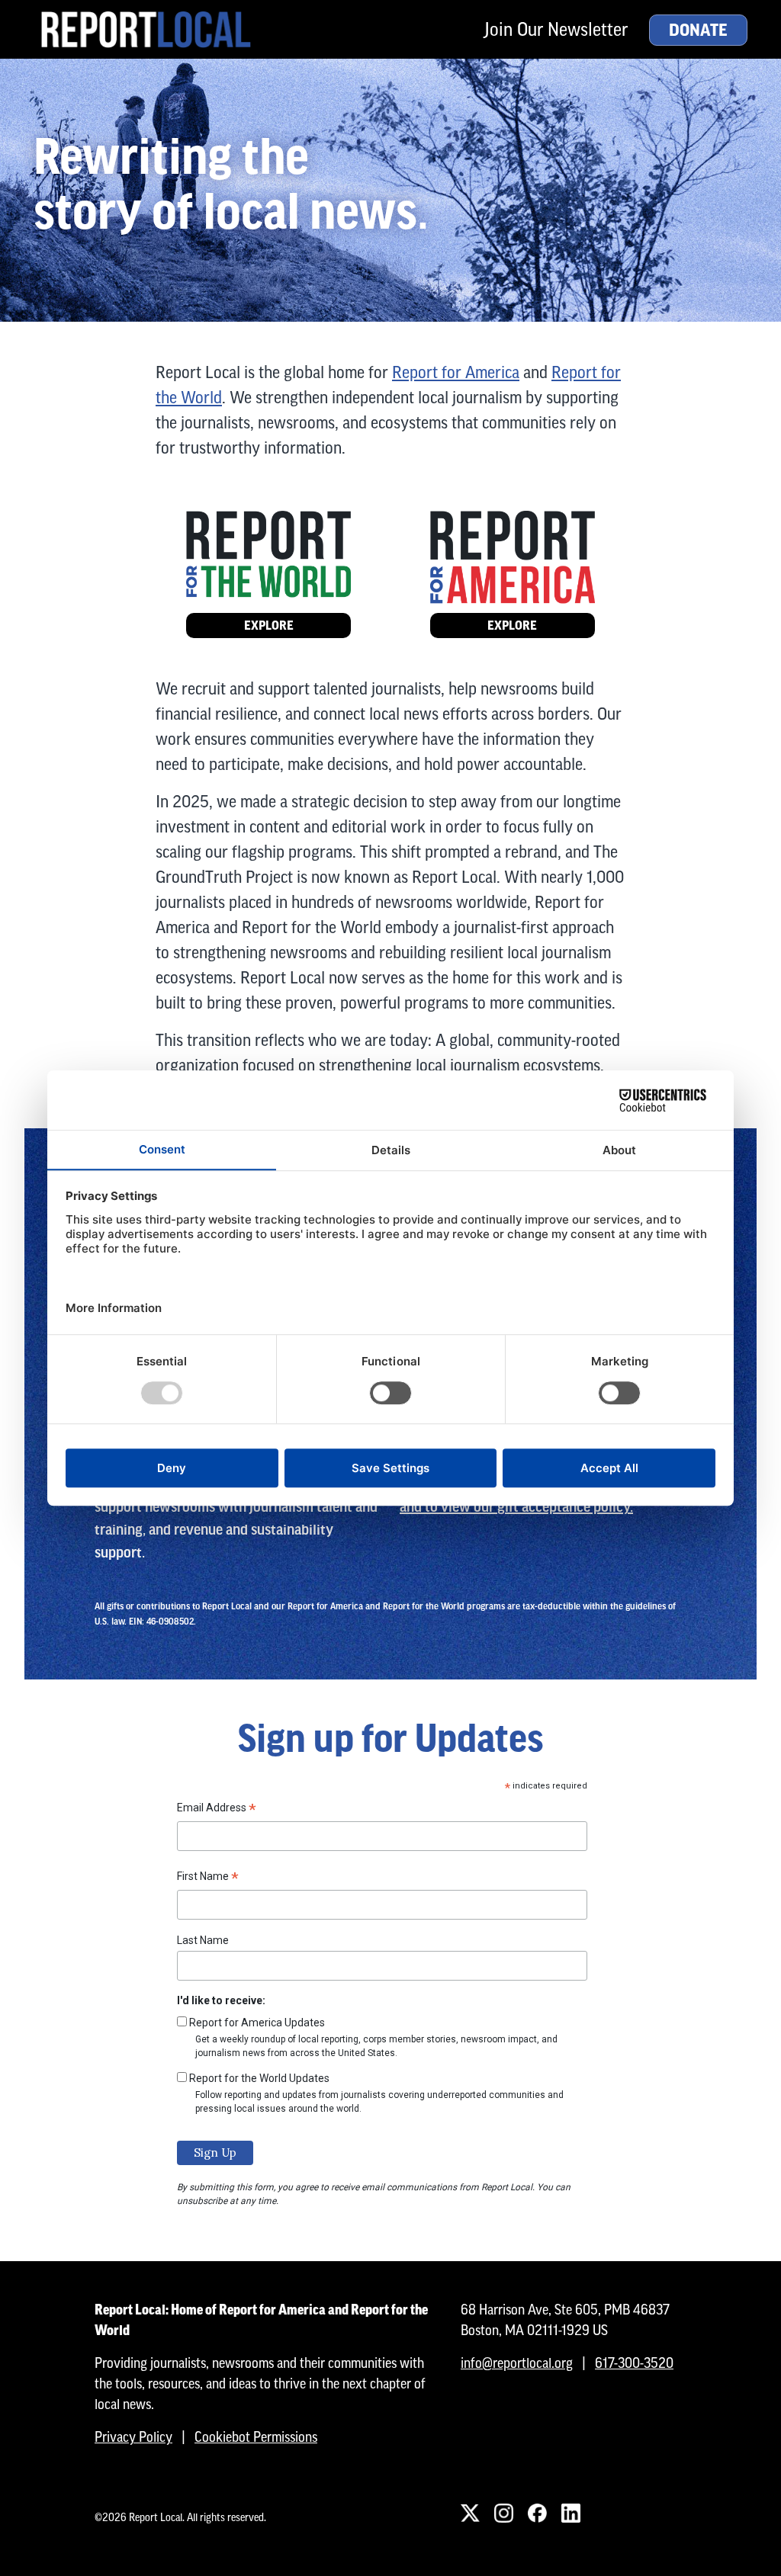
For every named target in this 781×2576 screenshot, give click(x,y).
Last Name (203, 1940)
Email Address (217, 1810)
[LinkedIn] (570, 2513)
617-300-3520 (634, 2363)
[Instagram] (503, 2513)
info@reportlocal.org (517, 2363)
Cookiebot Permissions (256, 2437)
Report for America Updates (257, 2023)
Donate (698, 30)
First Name (208, 1878)
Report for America (456, 372)
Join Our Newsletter (556, 29)
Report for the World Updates (259, 2078)
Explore (269, 626)
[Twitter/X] (470, 2513)
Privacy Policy (133, 2437)
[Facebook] (537, 2513)
